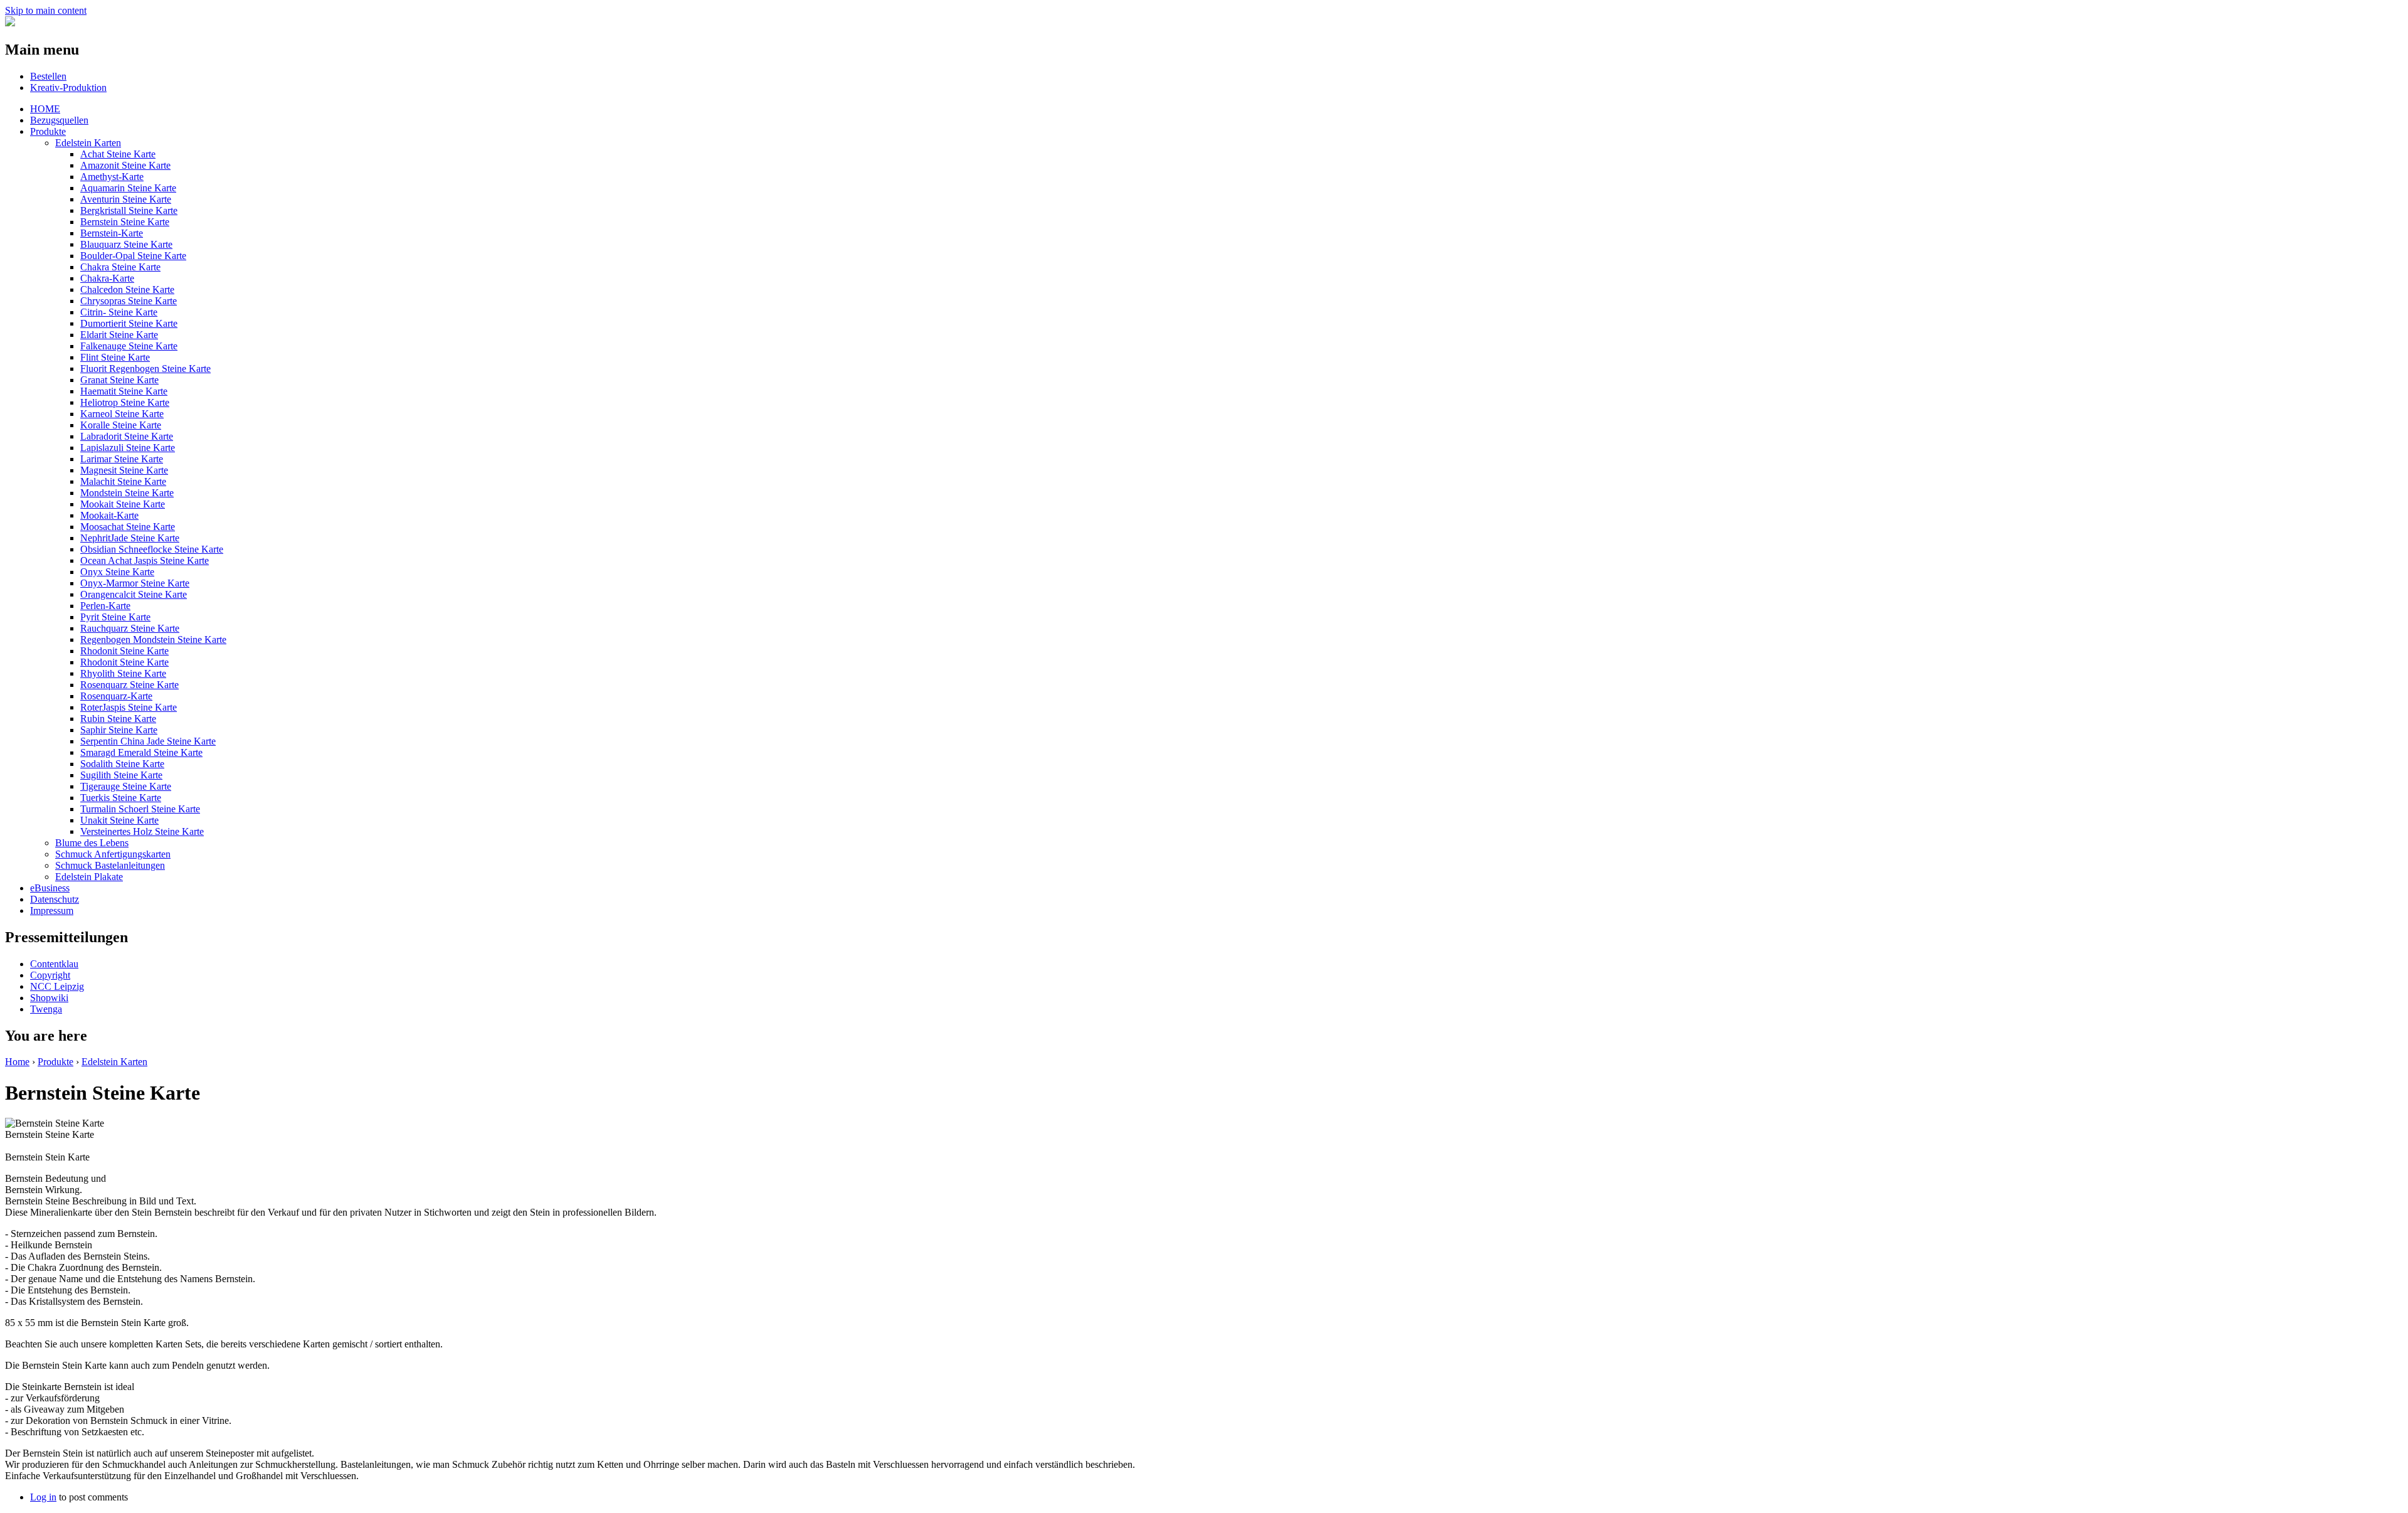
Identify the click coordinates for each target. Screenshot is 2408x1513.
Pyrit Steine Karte (115, 617)
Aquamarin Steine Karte (128, 188)
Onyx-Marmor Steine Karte (135, 583)
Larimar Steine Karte (122, 459)
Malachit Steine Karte (123, 481)
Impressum (52, 910)
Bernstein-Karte (112, 233)
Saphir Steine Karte (119, 730)
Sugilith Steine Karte (121, 775)
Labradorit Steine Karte (127, 436)
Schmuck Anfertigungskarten (113, 854)
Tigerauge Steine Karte (126, 786)
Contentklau (54, 964)
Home (17, 1062)
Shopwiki (49, 998)
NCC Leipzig (57, 986)
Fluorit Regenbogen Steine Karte (145, 369)
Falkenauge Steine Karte (129, 346)
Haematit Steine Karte (124, 391)
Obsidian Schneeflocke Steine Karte (152, 549)
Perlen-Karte (105, 606)
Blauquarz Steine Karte (126, 244)
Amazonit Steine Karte (125, 165)
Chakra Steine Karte (120, 267)
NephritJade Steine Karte (130, 538)
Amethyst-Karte (112, 177)
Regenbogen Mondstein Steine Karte (153, 640)
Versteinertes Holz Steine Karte (142, 831)
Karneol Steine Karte (122, 414)
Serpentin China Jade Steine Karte (148, 741)
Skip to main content (46, 10)
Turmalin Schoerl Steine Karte (140, 809)
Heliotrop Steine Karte (125, 402)
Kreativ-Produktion (68, 88)
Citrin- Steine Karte (119, 312)
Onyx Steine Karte (117, 572)
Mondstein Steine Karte (127, 493)
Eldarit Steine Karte (119, 335)
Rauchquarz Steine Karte (130, 628)
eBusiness (50, 888)
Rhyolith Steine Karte (123, 673)
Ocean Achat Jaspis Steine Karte (145, 560)
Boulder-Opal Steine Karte (133, 256)
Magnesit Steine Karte (124, 470)
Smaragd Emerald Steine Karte (141, 752)
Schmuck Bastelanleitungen (110, 865)
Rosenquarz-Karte (116, 696)
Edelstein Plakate (89, 877)
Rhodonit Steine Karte (124, 651)
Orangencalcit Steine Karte (134, 594)
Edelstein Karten (88, 143)
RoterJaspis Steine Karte (129, 707)
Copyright (50, 975)
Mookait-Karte (109, 515)
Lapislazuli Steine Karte (128, 448)
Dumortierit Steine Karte (129, 323)
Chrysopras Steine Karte (129, 301)
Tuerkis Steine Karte (121, 798)
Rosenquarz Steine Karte (129, 685)
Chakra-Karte (107, 278)
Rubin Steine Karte (118, 719)
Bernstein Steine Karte (125, 222)
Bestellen (48, 76)
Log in (43, 1497)
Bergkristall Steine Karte (129, 210)
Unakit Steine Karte (119, 820)
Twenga (46, 1009)
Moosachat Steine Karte (128, 527)
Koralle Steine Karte (121, 425)
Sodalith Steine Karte (122, 764)
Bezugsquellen (59, 120)
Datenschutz (55, 899)
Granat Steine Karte (119, 380)
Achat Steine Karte (118, 154)
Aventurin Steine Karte (126, 199)
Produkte (48, 131)
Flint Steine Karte (115, 357)
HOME (45, 109)
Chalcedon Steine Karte (127, 289)
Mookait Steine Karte (123, 504)
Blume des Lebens (92, 843)
